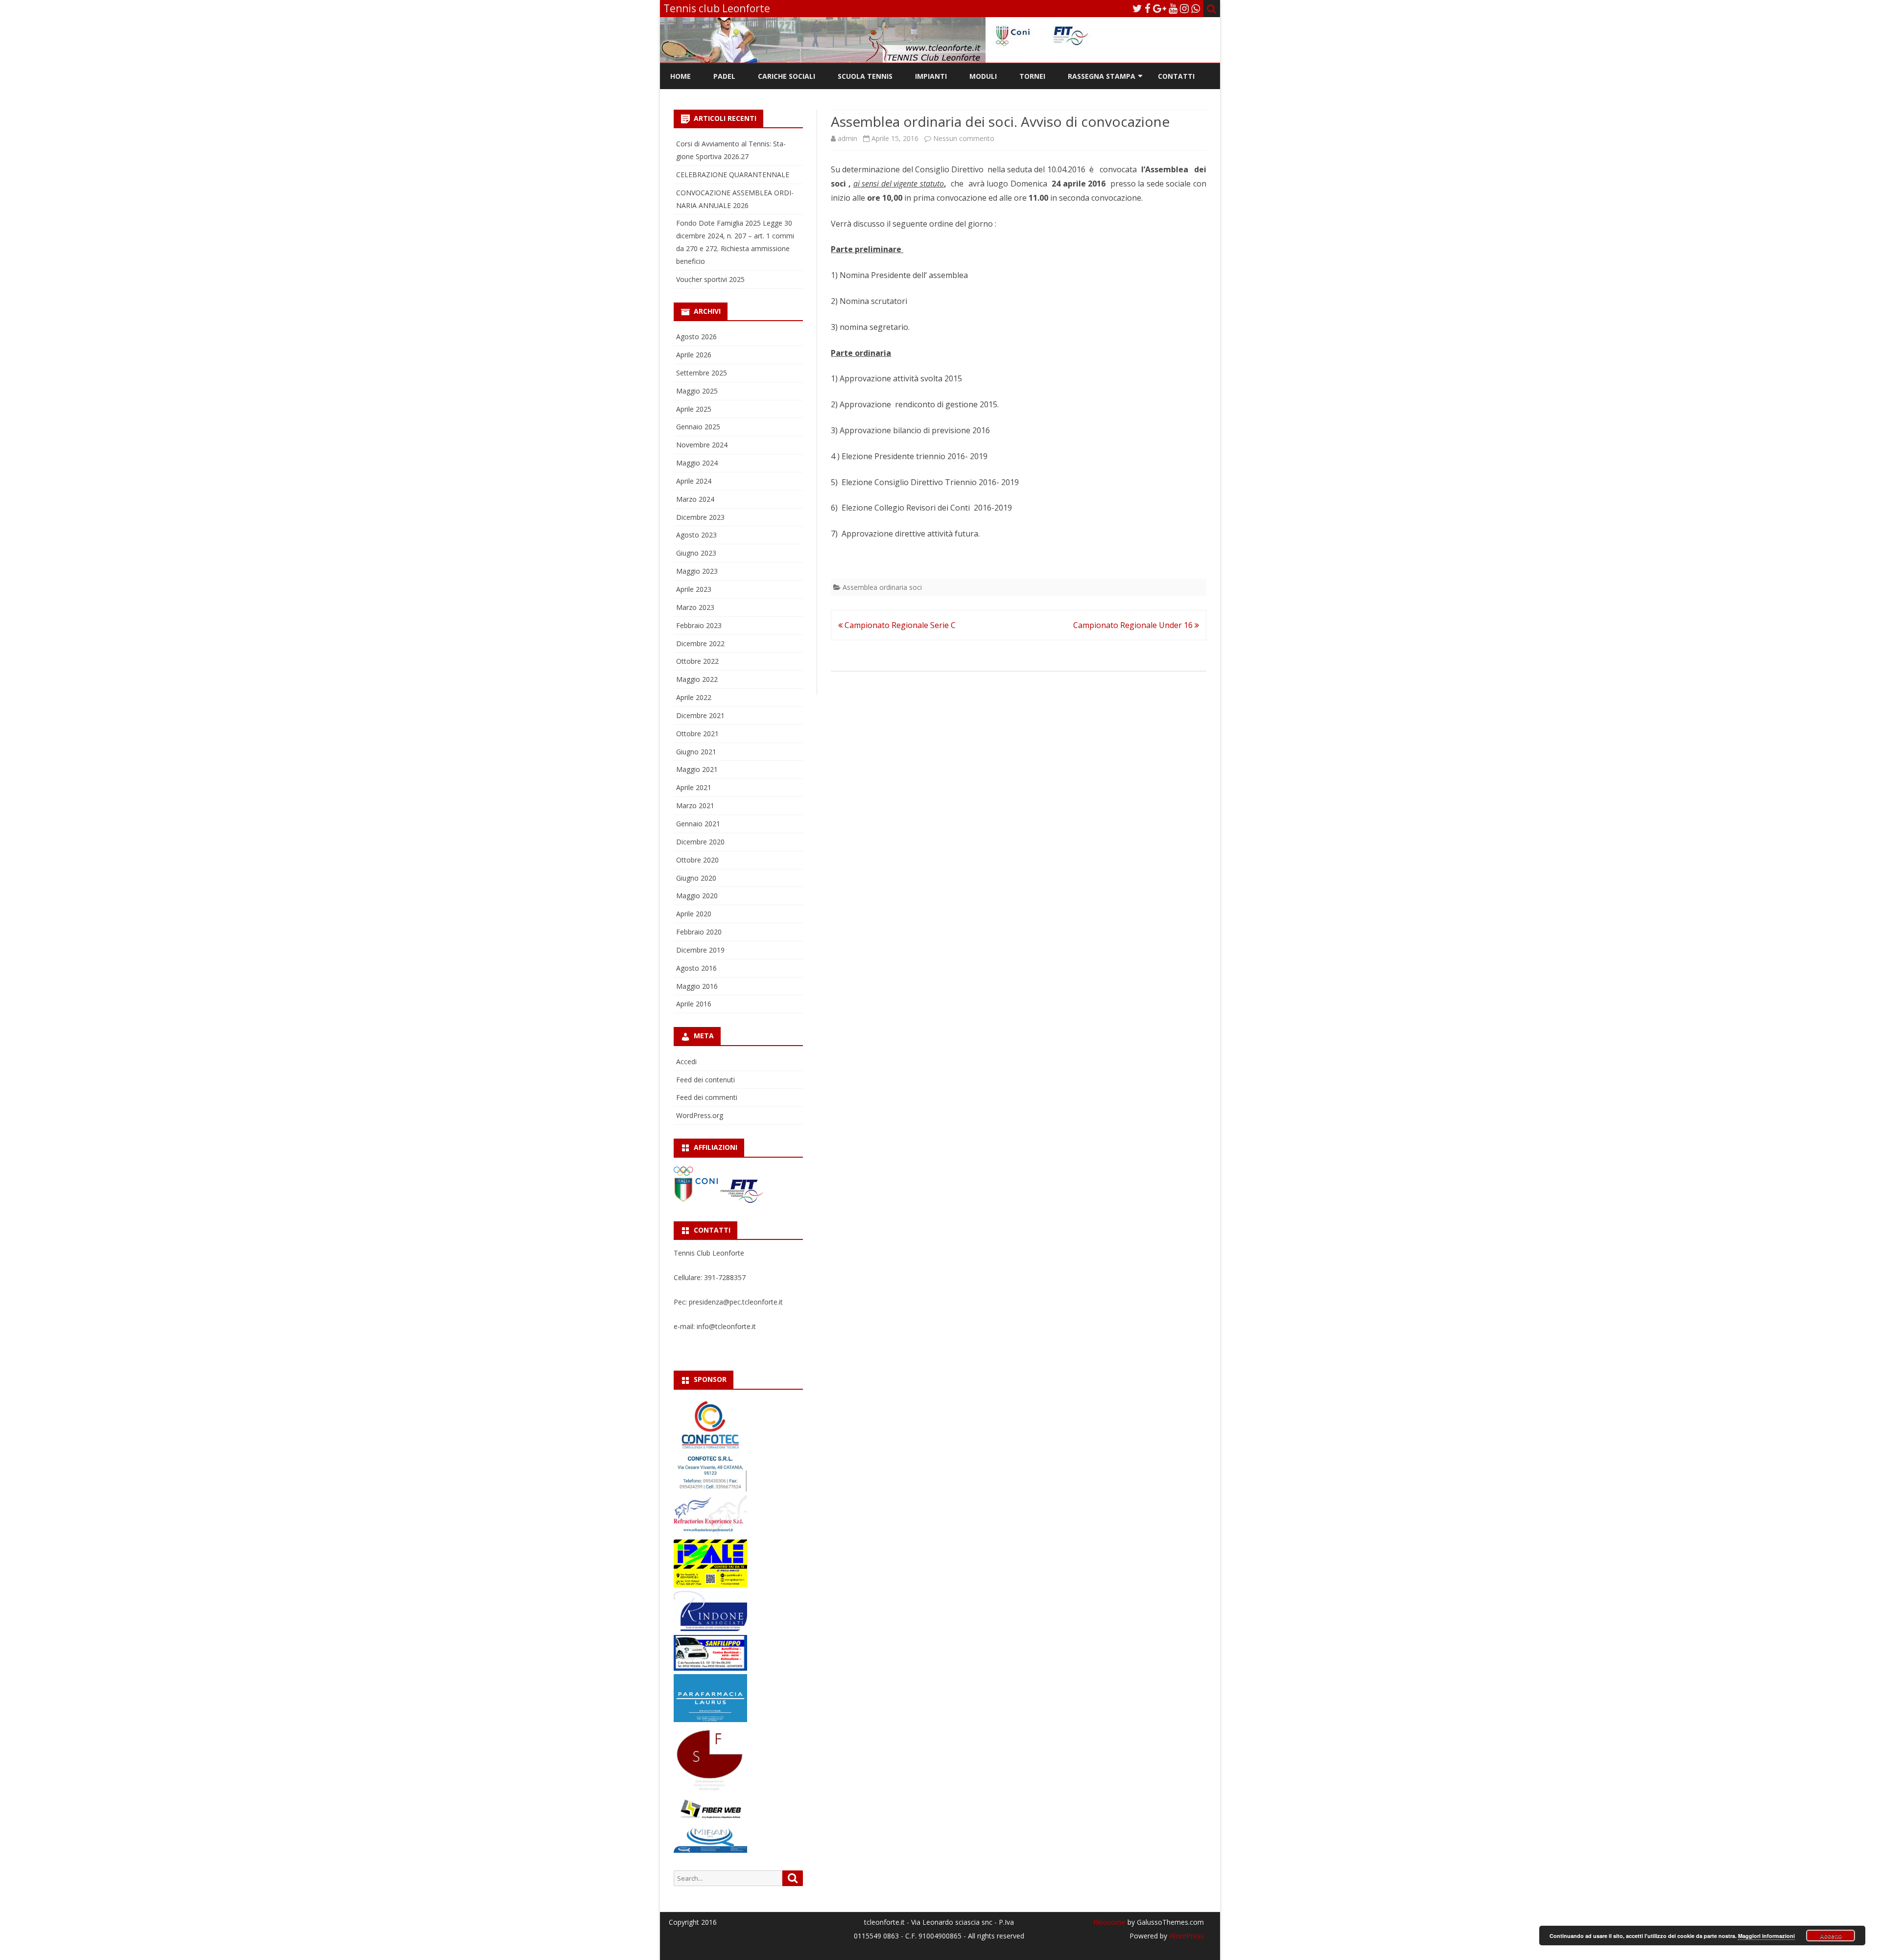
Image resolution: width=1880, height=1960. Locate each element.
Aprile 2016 (694, 1004)
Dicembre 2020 (700, 842)
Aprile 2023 (694, 589)
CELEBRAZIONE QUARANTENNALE (733, 175)
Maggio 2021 (697, 769)
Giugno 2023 (696, 553)
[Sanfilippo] (710, 1668)
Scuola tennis (865, 76)
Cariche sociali (787, 76)
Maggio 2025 (697, 391)
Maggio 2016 (697, 986)
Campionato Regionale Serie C (899, 625)
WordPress (1186, 1936)
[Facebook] (1148, 8)
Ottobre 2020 (697, 860)
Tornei (1032, 76)
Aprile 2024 (694, 481)
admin (847, 138)
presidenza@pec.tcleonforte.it (736, 1302)
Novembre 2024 (702, 445)
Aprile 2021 (694, 787)
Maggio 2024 (697, 463)
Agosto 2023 (696, 535)
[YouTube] (1173, 8)
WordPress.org (700, 1115)
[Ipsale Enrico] (710, 1585)
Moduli (983, 76)
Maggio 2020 (697, 896)
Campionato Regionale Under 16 (1134, 625)
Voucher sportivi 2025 (710, 279)
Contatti (1176, 76)
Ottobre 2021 (697, 734)
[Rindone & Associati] (710, 1628)
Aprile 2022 (694, 697)
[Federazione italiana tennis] (742, 1201)
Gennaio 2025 (698, 427)
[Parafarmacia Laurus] (710, 1719)
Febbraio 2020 (699, 932)
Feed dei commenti (707, 1097)
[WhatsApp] (1196, 8)
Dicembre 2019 (700, 950)
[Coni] (697, 1201)
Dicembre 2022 (700, 643)
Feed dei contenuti (705, 1080)
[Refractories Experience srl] (710, 1533)
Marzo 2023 (695, 607)
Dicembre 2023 (700, 517)
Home (681, 76)
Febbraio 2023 (699, 625)
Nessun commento (964, 138)
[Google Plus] (1160, 8)
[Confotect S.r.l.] (710, 1489)
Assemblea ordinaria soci (882, 587)
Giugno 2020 (696, 878)
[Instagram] (1184, 8)
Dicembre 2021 (700, 715)
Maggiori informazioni (1766, 1936)
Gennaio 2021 (698, 824)
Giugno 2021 (696, 752)
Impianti (931, 76)
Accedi (686, 1062)
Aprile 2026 (694, 355)
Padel (724, 76)
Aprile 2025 (694, 409)
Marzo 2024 (695, 499)
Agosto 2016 (696, 968)
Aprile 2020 (694, 914)
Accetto (1831, 1936)
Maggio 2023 (697, 571)
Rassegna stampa (1102, 76)
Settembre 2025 (702, 373)
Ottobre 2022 (697, 661)
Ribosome (1109, 1922)
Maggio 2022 (697, 679)
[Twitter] (1137, 8)
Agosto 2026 (696, 337)
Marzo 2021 (695, 805)
